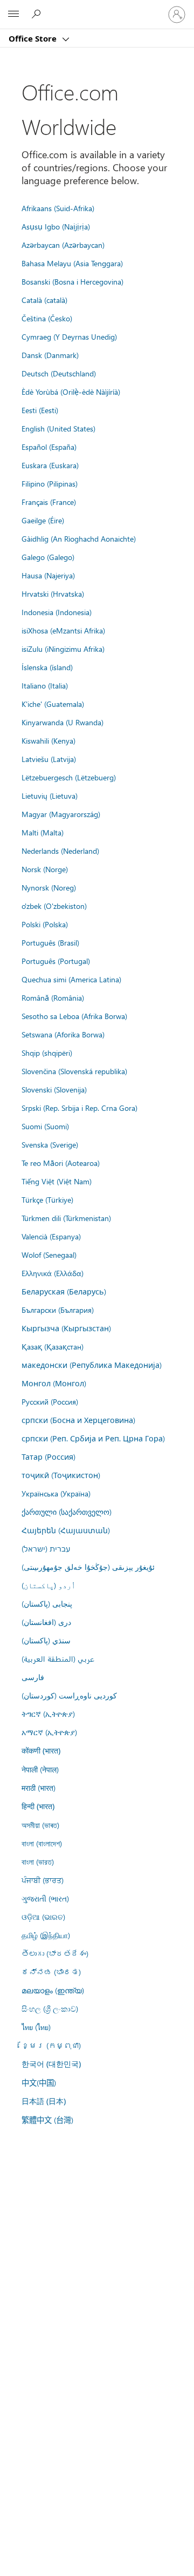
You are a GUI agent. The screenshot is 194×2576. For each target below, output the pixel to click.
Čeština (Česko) (47, 318)
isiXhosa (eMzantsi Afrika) (63, 630)
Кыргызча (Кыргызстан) (66, 1328)
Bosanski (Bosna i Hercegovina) (72, 281)
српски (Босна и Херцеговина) (78, 1420)
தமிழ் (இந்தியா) (46, 1935)
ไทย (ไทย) (36, 2027)
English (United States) (58, 428)
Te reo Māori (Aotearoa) (61, 1163)
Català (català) (44, 300)
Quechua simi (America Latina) (71, 979)
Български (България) (58, 1310)
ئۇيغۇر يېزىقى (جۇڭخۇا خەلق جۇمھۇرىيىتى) (88, 1567)
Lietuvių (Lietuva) (50, 795)
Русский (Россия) (50, 1401)
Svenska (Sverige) (50, 1144)
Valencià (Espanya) (51, 1236)
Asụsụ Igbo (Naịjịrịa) (56, 226)
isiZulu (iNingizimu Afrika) (63, 649)
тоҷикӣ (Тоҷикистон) (61, 1475)
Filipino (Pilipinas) (50, 483)
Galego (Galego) (48, 557)
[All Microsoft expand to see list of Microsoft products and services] (13, 15)
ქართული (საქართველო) (67, 1512)
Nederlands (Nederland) (60, 851)
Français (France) (49, 502)
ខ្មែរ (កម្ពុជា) (51, 2045)
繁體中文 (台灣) (47, 2120)
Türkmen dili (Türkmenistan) (66, 1218)
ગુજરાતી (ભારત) (45, 1898)
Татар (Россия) (48, 1456)
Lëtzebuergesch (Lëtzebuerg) (69, 777)
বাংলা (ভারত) (38, 1862)
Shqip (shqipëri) (47, 1053)
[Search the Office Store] (38, 14)
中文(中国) (39, 2082)
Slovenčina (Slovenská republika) (74, 1071)
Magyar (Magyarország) (61, 814)
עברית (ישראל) (46, 1548)
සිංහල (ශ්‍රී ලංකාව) (50, 2008)
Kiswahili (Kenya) (48, 740)
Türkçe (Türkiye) (47, 1199)
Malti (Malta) (43, 832)
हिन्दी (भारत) (38, 1806)
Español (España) (49, 447)
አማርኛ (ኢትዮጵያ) (49, 1732)
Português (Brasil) (50, 942)
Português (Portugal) (56, 961)
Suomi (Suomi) (45, 1126)
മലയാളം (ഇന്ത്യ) (53, 1990)
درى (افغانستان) (46, 1622)
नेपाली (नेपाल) (40, 1769)
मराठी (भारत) (39, 1788)
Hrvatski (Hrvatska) (53, 594)
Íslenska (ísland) (47, 667)
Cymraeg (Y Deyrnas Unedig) (69, 336)
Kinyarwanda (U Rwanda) (63, 722)
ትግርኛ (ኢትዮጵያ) (48, 1714)
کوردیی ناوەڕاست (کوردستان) (69, 1695)
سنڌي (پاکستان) (46, 1640)
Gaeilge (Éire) (43, 520)
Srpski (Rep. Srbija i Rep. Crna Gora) (79, 1108)
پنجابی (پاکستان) (47, 1603)
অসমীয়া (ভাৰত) (40, 1825)
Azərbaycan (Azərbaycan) (63, 245)
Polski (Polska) (45, 924)
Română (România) (53, 997)
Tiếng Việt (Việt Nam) (57, 1181)
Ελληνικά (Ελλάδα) (53, 1273)
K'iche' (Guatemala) (53, 704)
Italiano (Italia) (45, 685)
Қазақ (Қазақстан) (53, 1346)
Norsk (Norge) (45, 869)
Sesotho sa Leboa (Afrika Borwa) (74, 1016)
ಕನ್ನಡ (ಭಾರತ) (51, 1972)
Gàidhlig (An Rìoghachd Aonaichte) (79, 538)
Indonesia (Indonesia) (57, 612)
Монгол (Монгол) (54, 1383)
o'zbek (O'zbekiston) (54, 906)
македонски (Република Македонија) (92, 1365)
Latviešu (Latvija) (49, 759)
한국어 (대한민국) (51, 2064)
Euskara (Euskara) (50, 465)
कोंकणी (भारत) (41, 1751)
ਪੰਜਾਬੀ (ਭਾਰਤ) (43, 1880)
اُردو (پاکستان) (48, 1585)
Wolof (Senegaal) (49, 1255)
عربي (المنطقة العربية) (58, 1658)
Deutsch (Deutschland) (59, 373)
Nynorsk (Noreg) (49, 887)
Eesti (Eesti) (40, 410)
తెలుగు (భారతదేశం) (55, 1953)
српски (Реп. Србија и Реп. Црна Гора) (93, 1438)
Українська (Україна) (56, 1493)
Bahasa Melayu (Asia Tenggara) (72, 263)
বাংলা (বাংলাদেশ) (42, 1843)
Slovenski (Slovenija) (54, 1089)
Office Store (34, 38)
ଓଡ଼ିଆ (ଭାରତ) (43, 1917)
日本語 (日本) (44, 2101)
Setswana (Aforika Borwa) (63, 1034)
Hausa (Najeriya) (48, 575)
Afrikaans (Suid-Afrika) (58, 208)
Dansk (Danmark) (50, 355)
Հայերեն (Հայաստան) (66, 1530)
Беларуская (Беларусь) (64, 1291)
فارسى (33, 1677)
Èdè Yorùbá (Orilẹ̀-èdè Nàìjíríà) (71, 392)
